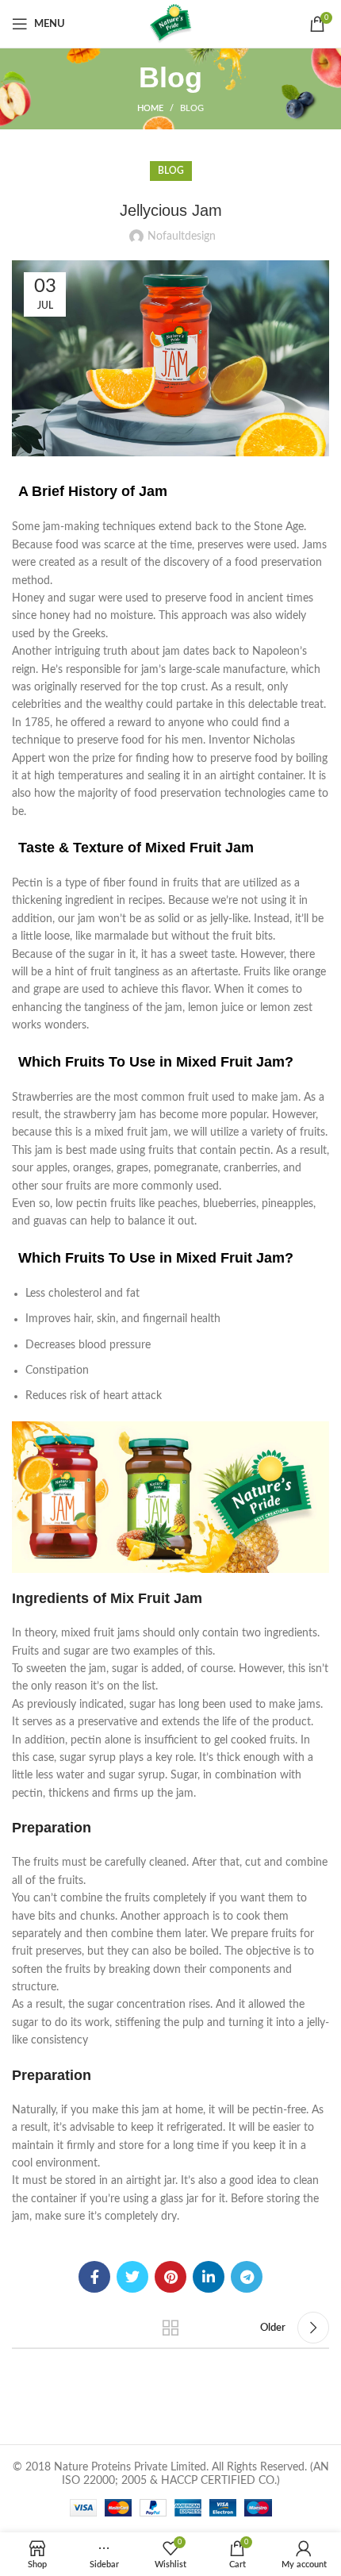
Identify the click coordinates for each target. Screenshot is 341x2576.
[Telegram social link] (247, 2277)
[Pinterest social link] (170, 2277)
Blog (192, 108)
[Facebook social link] (94, 2277)
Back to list (170, 2328)
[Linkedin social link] (209, 2277)
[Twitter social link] (132, 2277)
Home (150, 108)
